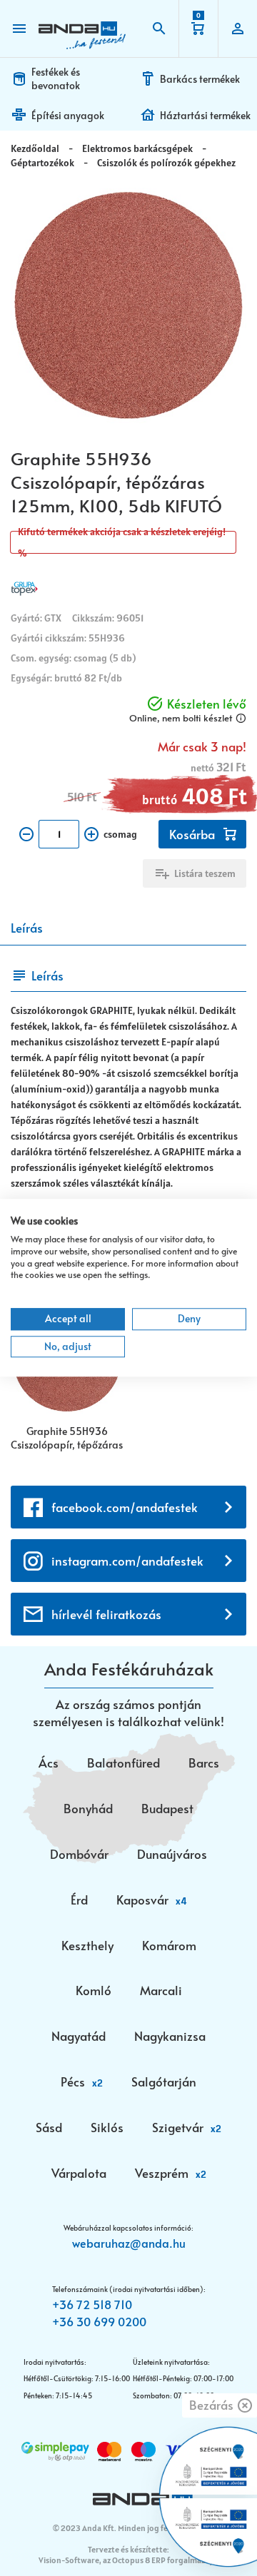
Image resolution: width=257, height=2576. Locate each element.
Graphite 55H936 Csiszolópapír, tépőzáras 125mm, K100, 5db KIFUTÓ (67, 1439)
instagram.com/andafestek (127, 1561)
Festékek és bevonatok (56, 78)
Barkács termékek (200, 79)
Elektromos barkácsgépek (137, 148)
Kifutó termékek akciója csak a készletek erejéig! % (122, 542)
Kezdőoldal (35, 148)
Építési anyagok (68, 115)
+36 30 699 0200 (99, 2321)
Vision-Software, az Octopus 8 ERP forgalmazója (127, 2560)
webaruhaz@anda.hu (129, 2243)
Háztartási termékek (205, 115)
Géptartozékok (42, 163)
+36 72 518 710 (92, 2304)
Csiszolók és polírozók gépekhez (166, 163)
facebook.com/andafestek (125, 1507)
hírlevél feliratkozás (106, 1614)
